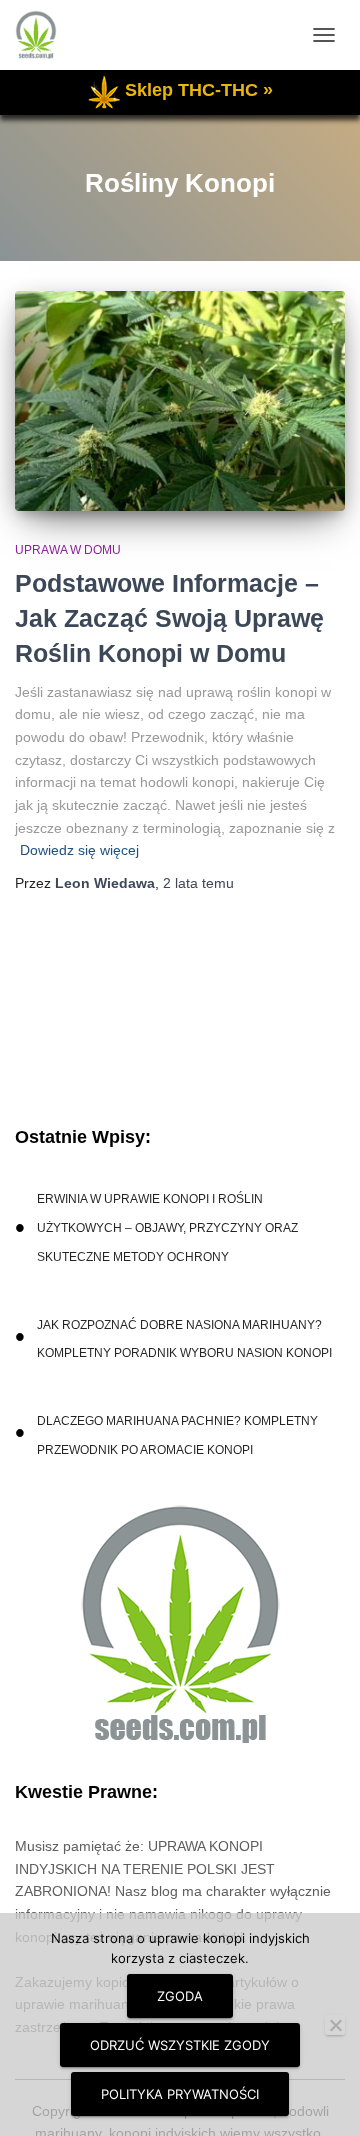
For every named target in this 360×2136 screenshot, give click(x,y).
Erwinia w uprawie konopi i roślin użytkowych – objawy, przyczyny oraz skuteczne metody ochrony (167, 1228)
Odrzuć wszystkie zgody (180, 2045)
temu (198, 883)
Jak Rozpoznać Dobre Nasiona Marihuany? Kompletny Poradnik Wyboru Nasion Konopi (184, 1339)
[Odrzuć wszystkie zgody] (335, 2025)
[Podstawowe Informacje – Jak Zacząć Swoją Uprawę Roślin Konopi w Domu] (180, 401)
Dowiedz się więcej (79, 850)
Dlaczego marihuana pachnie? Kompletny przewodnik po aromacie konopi (177, 1435)
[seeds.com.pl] (43, 35)
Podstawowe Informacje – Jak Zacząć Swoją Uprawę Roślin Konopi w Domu (169, 618)
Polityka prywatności (180, 2094)
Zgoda (180, 1996)
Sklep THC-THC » (199, 90)
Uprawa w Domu (68, 550)
